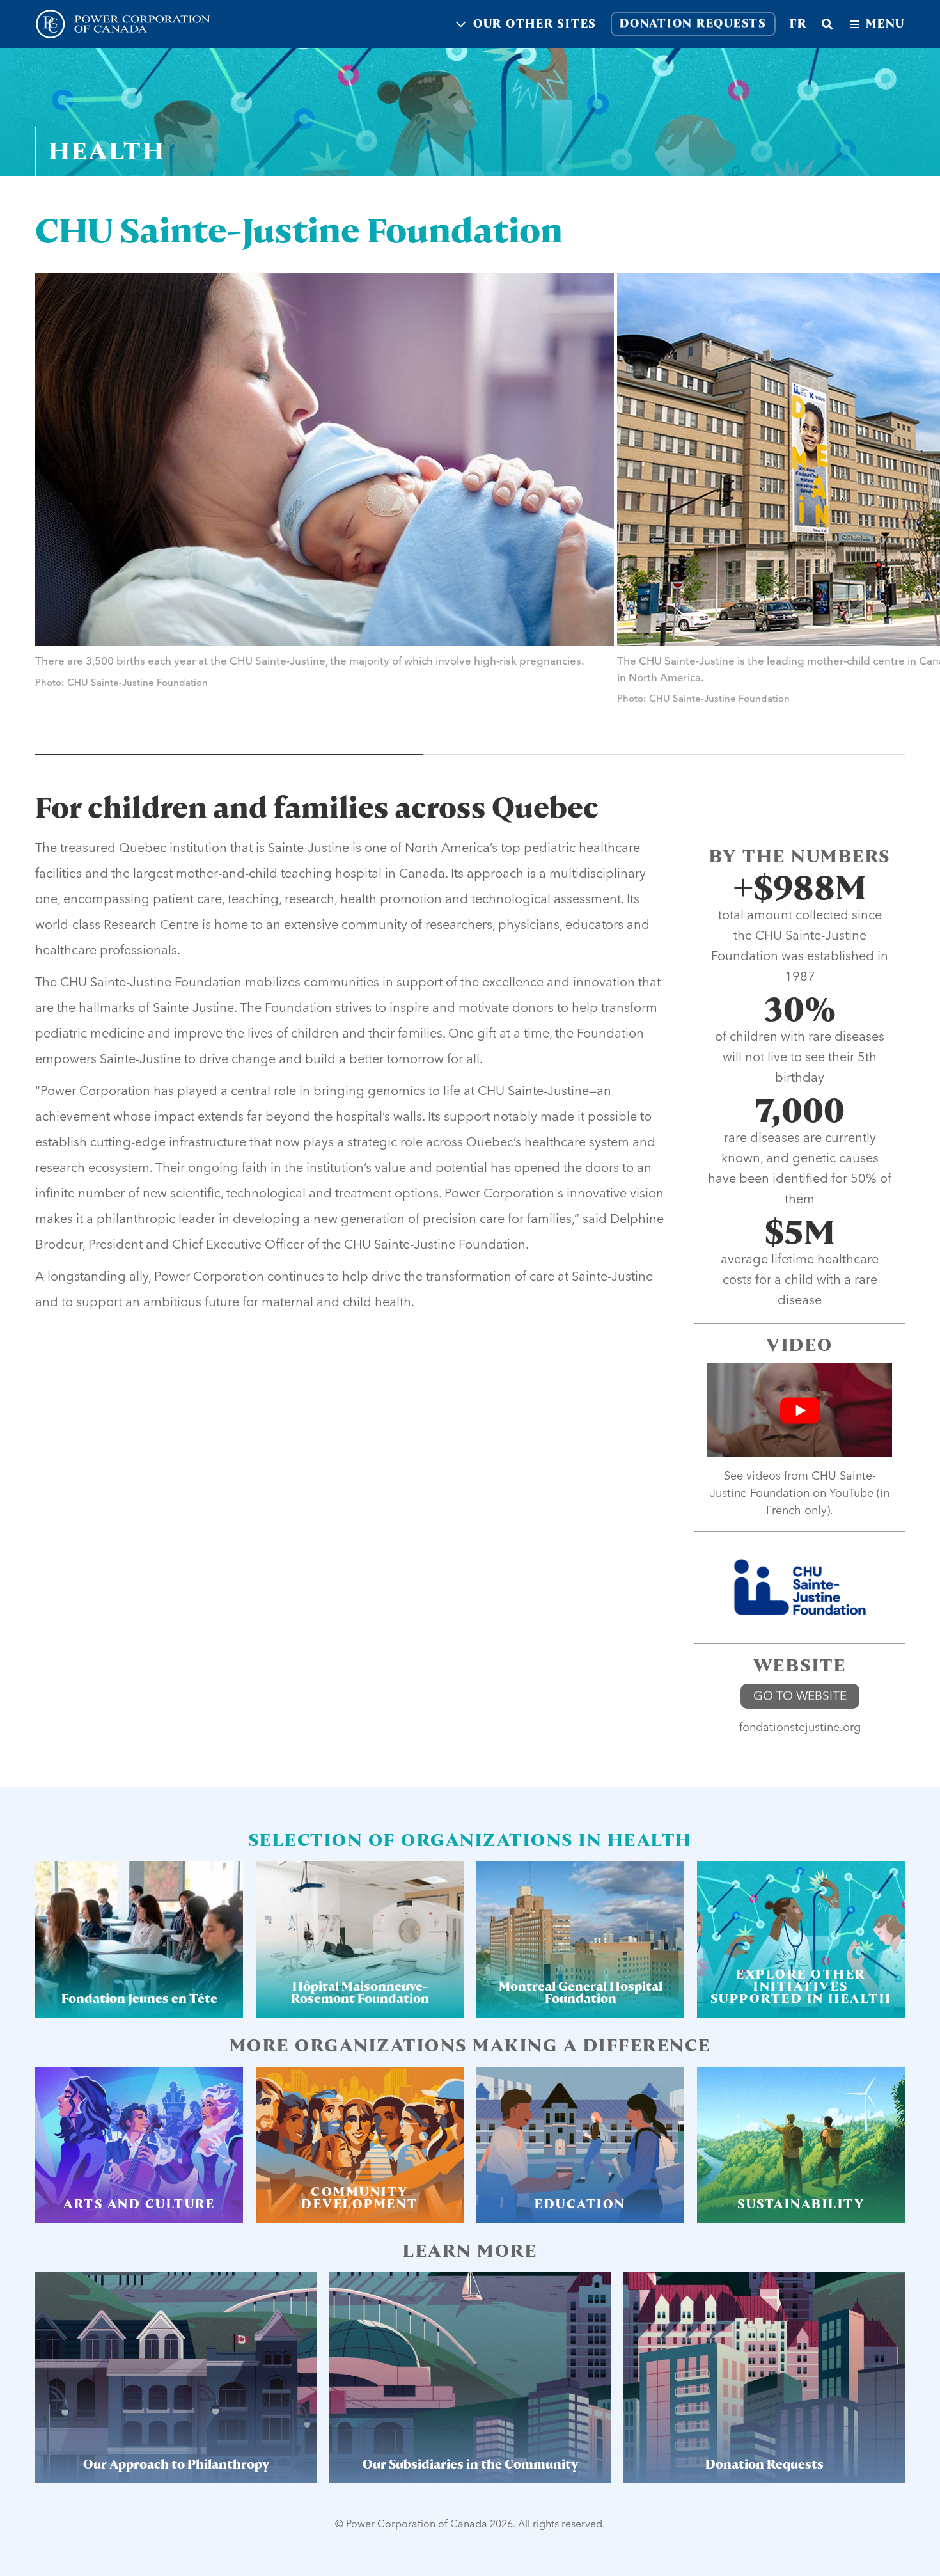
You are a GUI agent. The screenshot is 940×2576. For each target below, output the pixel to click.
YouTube (851, 1493)
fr (798, 24)
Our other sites (535, 24)
